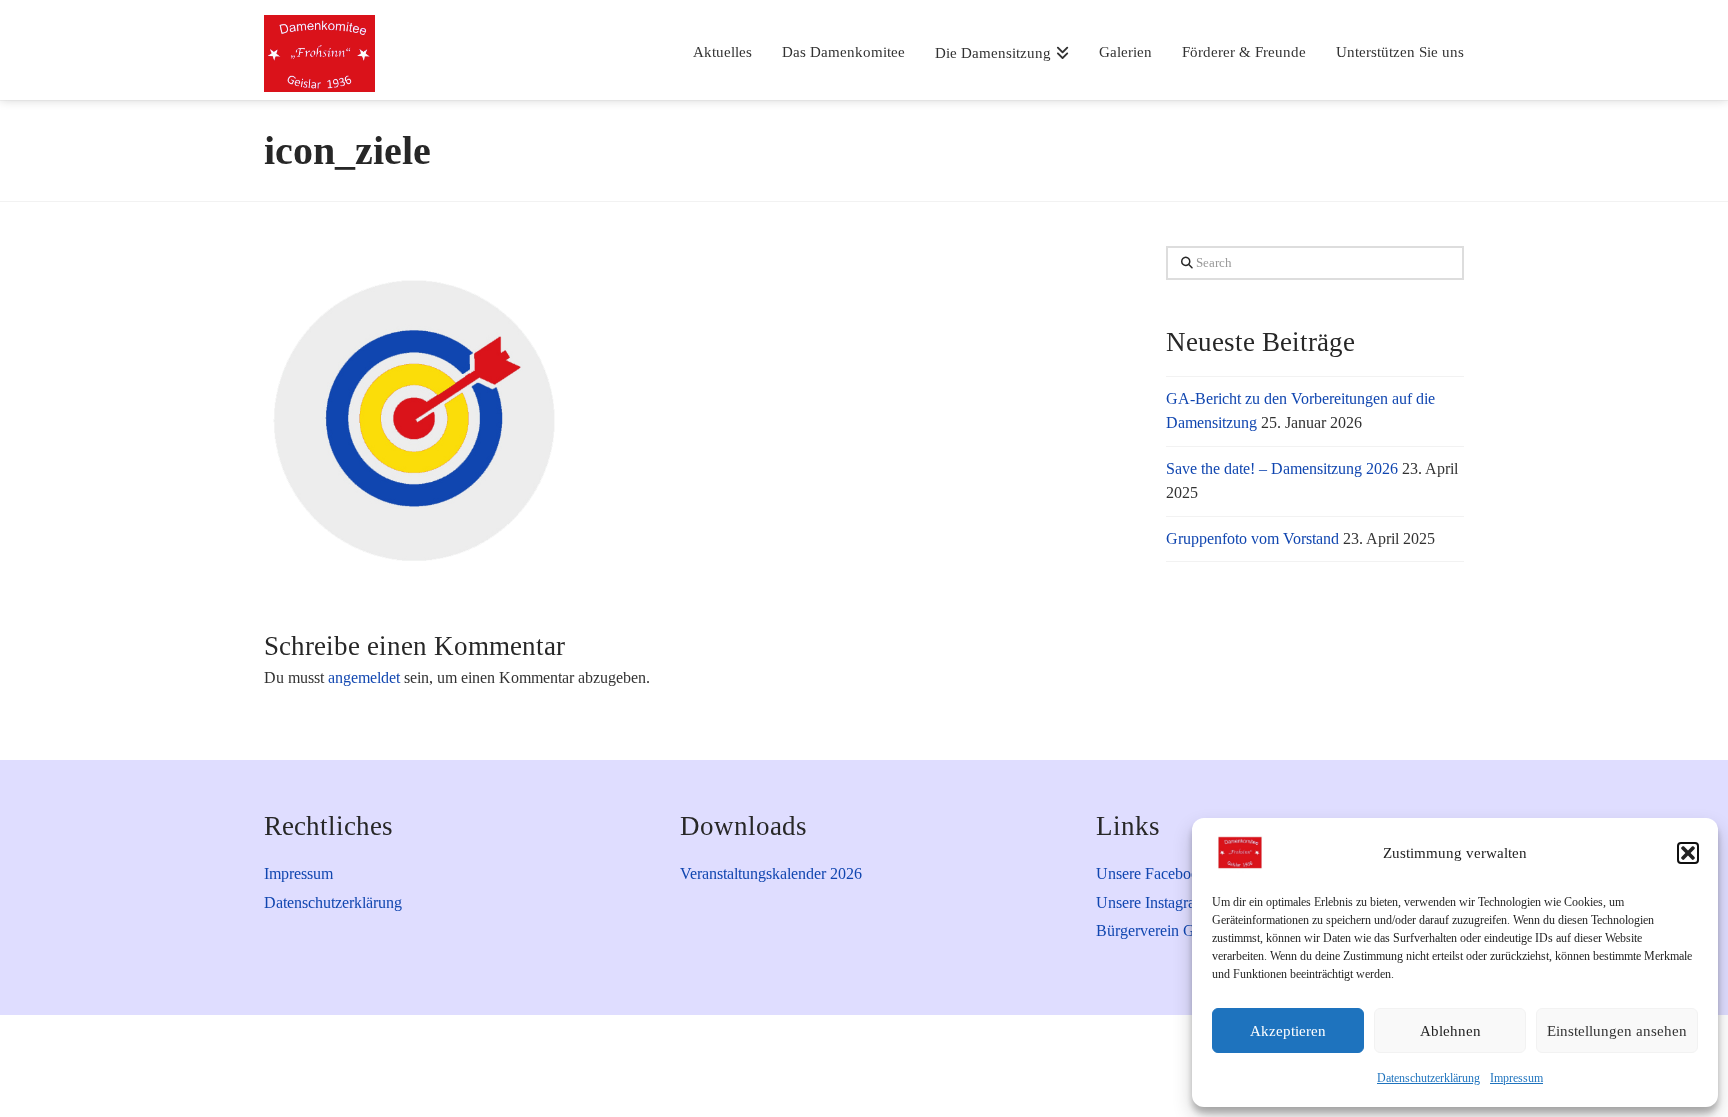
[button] (1688, 853)
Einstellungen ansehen (1617, 1031)
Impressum (1516, 1078)
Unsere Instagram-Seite (1169, 902)
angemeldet (364, 677)
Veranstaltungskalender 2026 (771, 873)
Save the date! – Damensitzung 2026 (1282, 468)
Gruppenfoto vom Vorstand (1252, 538)
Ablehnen (1450, 1031)
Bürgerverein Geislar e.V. (1176, 930)
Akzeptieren (1288, 1031)
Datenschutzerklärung (1428, 1078)
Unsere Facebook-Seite (1169, 873)
